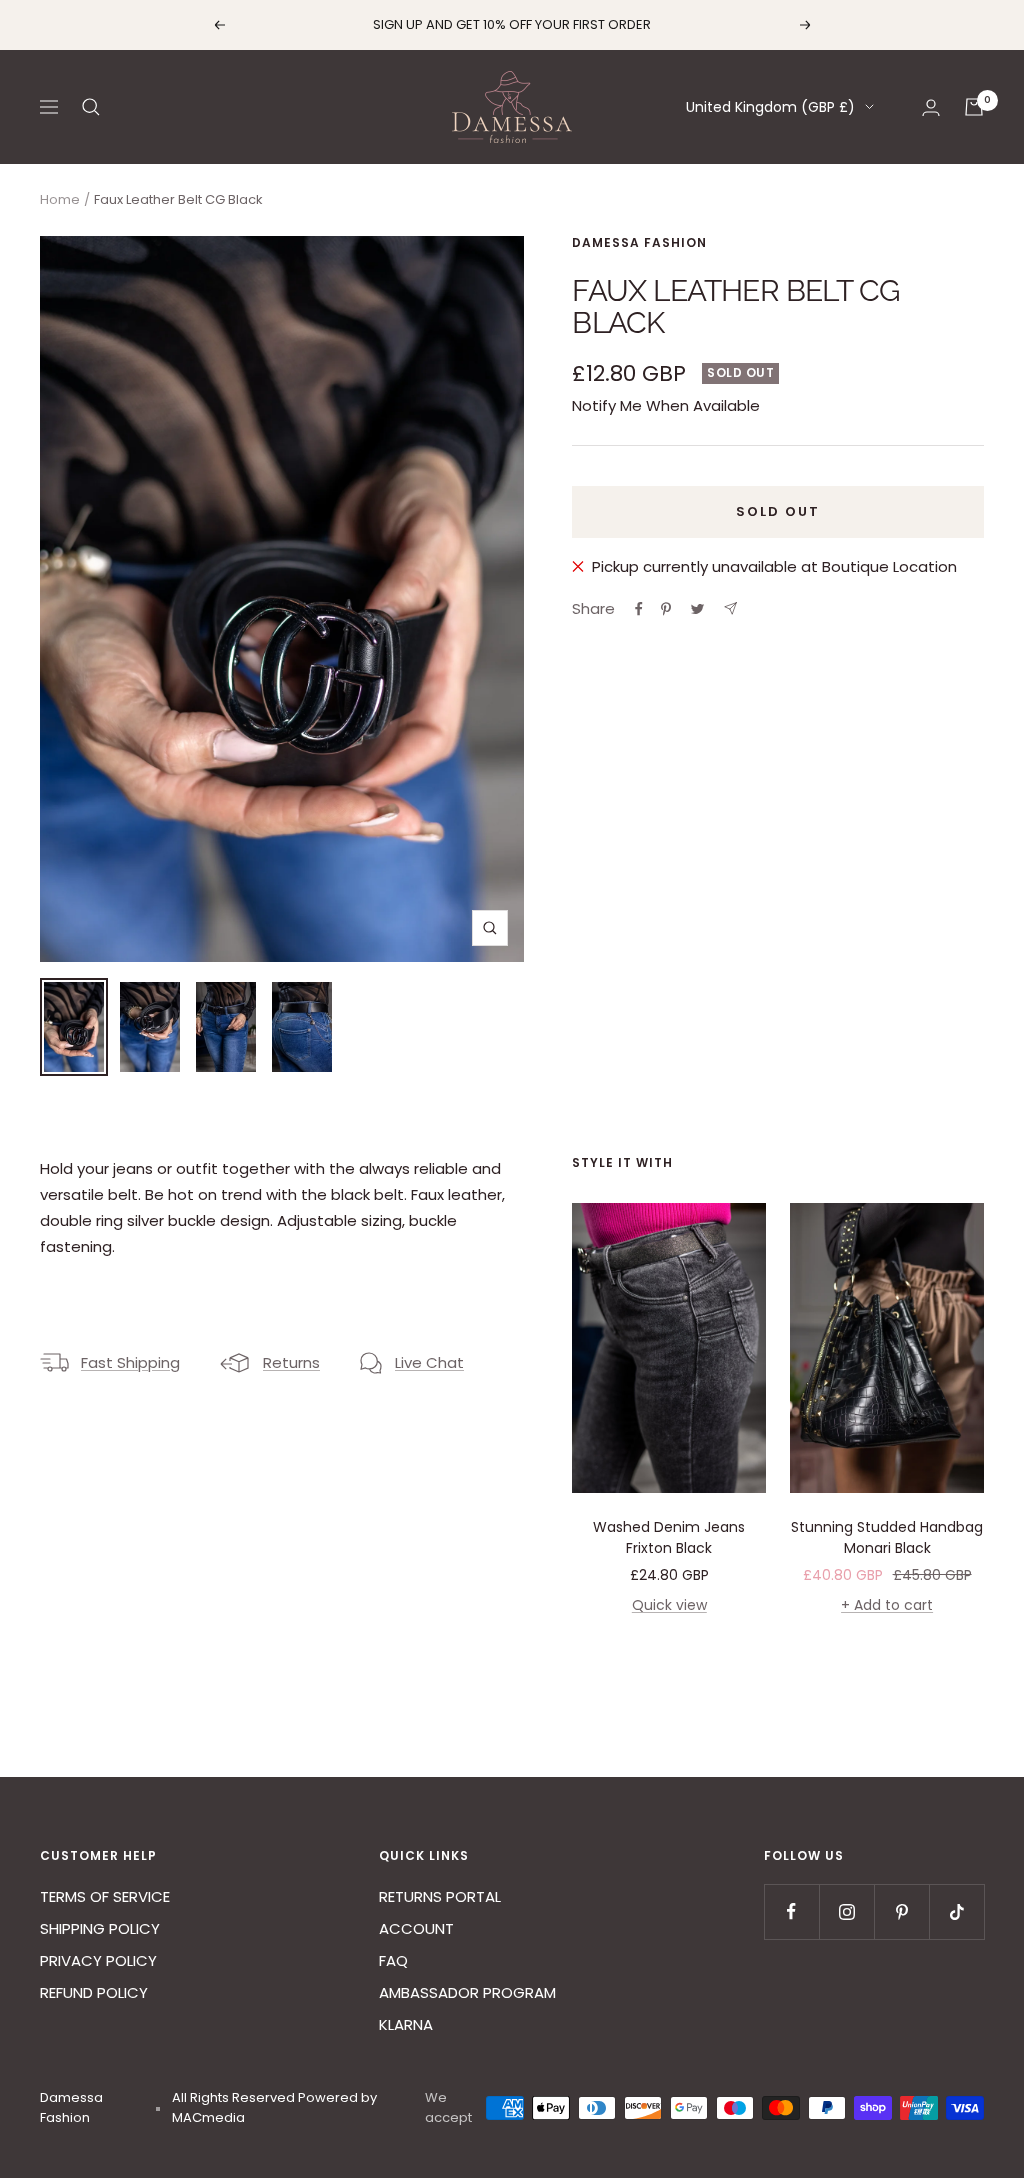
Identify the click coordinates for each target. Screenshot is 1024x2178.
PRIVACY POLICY (98, 1960)
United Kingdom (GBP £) (770, 107)
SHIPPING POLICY (100, 1928)
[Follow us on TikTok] (956, 1911)
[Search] (91, 107)
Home (60, 199)
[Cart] (974, 107)
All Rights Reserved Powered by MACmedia (274, 2107)
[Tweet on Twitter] (697, 609)
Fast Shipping (130, 1362)
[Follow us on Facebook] (791, 1911)
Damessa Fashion (639, 242)
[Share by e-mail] (730, 608)
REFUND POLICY (94, 1992)
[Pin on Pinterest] (666, 609)
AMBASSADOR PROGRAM (467, 1992)
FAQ (393, 1960)
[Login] (931, 107)
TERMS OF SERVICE (105, 1896)
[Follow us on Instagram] (846, 1911)
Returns (291, 1362)
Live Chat (429, 1362)
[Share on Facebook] (639, 609)
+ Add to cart (887, 1605)
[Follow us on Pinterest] (901, 1911)
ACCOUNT (416, 1928)
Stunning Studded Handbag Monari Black (887, 1537)
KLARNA (406, 2024)
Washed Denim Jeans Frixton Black (669, 1537)
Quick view (669, 1605)
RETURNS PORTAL (440, 1896)
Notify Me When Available (666, 405)
